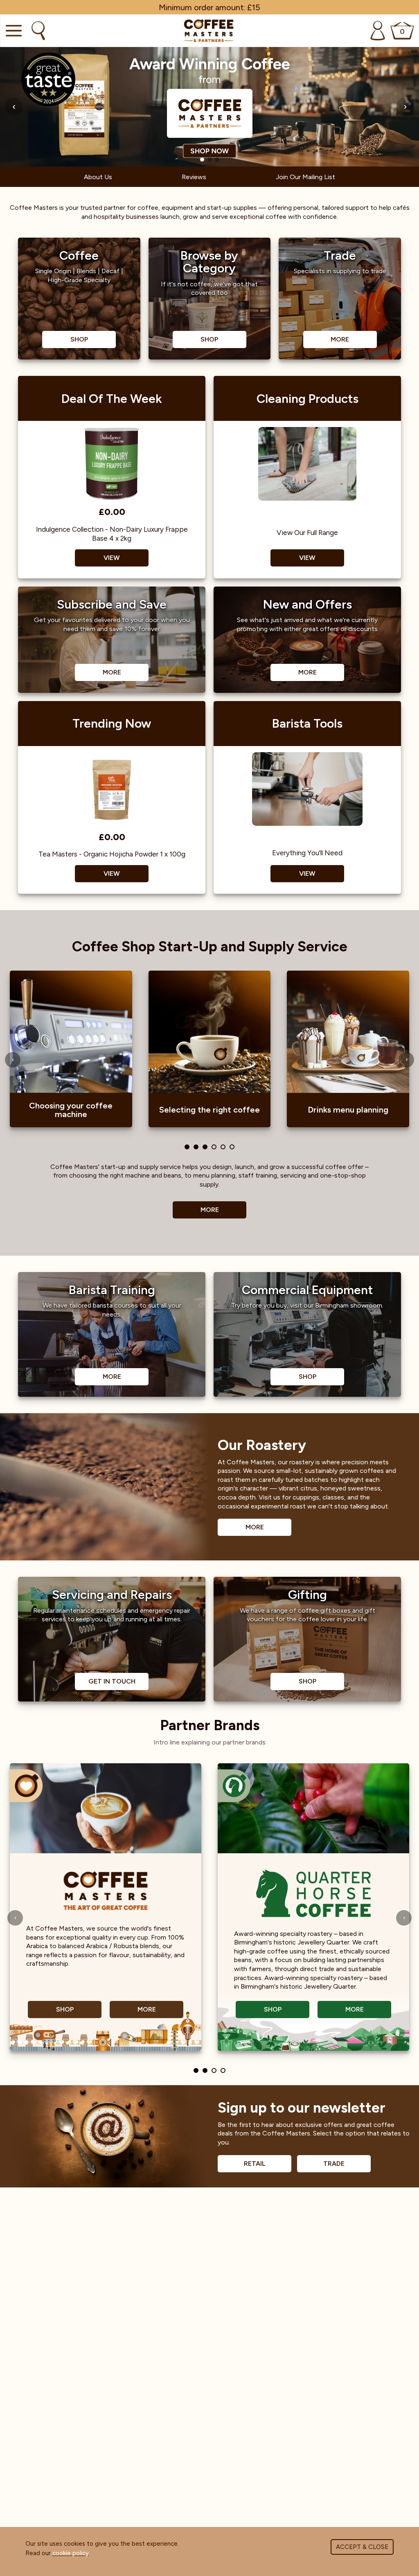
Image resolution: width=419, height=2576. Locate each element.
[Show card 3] (205, 1147)
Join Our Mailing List (305, 177)
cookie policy (71, 2553)
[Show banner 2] (209, 160)
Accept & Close (362, 2547)
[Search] (37, 31)
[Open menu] (13, 31)
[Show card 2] (196, 1147)
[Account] (378, 31)
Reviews (194, 177)
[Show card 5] (223, 1147)
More (210, 1210)
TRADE (334, 2164)
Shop (65, 2009)
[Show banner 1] (202, 160)
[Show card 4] (214, 1147)
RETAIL (255, 2164)
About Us (98, 177)
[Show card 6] (232, 1147)
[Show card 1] (187, 1147)
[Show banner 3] (217, 160)
